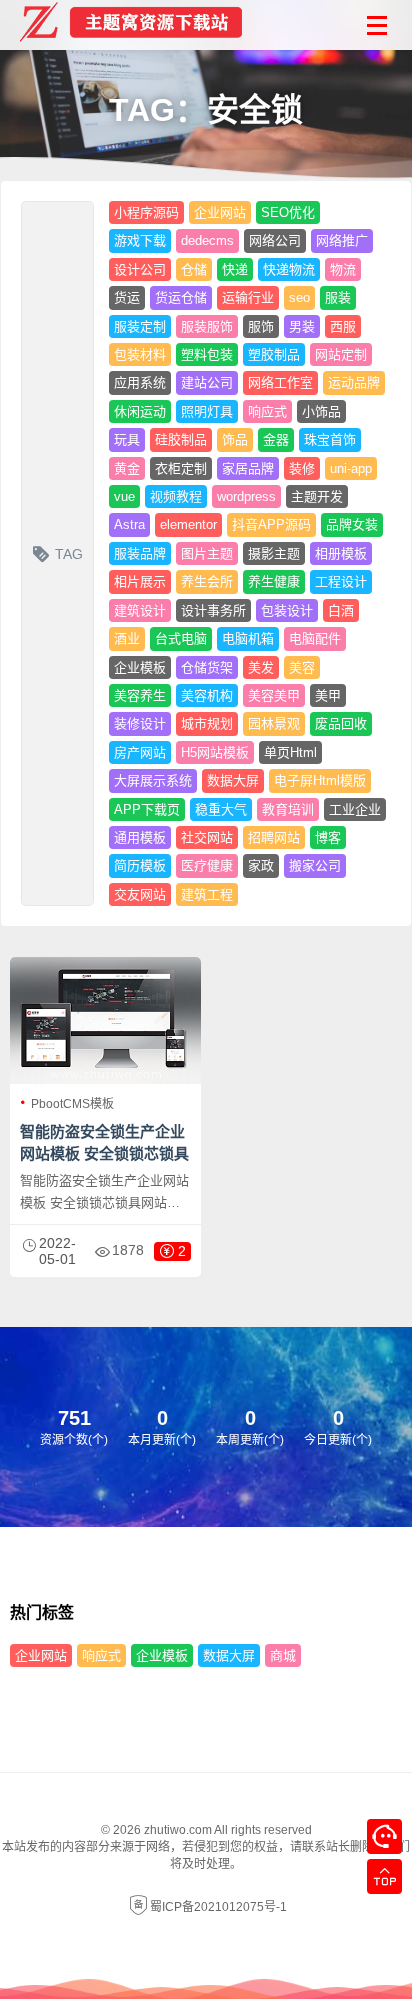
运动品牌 (354, 382)
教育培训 (288, 809)
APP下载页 (147, 809)
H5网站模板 (215, 752)
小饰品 (321, 411)
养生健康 (274, 581)
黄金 (127, 468)
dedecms (207, 240)
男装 (302, 326)
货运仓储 (181, 297)
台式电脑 (181, 638)
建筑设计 (140, 610)
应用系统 (140, 382)
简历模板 (140, 865)
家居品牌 (248, 468)
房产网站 (140, 752)
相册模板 (341, 553)
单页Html (290, 752)
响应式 (267, 411)
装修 (302, 468)
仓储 (194, 269)
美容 (302, 667)
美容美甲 (274, 695)
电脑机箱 (248, 638)
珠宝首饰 (330, 439)
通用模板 (140, 837)
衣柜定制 (181, 468)
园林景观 (274, 723)
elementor (188, 524)
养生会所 (207, 581)
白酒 (341, 610)
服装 (338, 297)
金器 (276, 439)
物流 (343, 269)
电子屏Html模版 (320, 780)
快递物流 (289, 269)
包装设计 (287, 610)
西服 (343, 326)
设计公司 (140, 269)
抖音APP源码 (271, 524)
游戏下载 (140, 240)
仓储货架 (207, 667)
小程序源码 (146, 212)
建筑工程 (207, 894)
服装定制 (140, 326)
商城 (283, 1655)
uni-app (351, 468)
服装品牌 (140, 553)
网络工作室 (280, 382)
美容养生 (140, 695)
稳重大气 (221, 809)
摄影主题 (274, 553)
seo (299, 297)
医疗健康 (207, 865)
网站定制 (341, 354)
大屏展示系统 (153, 780)
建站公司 (207, 382)
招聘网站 (274, 837)
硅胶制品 (181, 439)
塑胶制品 (274, 354)
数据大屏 (233, 780)
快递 (235, 269)
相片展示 (140, 581)
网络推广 (342, 240)
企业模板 (140, 667)
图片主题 (207, 553)
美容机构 (207, 695)
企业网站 (220, 212)
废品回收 (341, 723)
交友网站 (140, 894)
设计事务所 (213, 610)
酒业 (127, 638)
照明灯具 (207, 411)
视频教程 (176, 496)
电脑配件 (315, 638)
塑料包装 (207, 354)
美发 (261, 667)
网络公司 (275, 240)
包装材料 (140, 354)
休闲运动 (140, 411)
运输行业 (248, 297)
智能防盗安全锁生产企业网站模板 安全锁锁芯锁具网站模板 (104, 1153)
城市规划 (207, 723)
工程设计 (341, 581)
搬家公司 (315, 865)
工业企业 (355, 809)
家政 (261, 865)
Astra (129, 524)
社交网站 (207, 837)
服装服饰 (207, 326)
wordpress (246, 496)
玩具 (127, 439)
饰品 (235, 439)
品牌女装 (352, 524)
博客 (328, 837)
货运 (127, 297)
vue (124, 496)
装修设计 (140, 723)
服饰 (261, 326)
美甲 (328, 695)
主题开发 (317, 496)
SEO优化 (288, 212)
